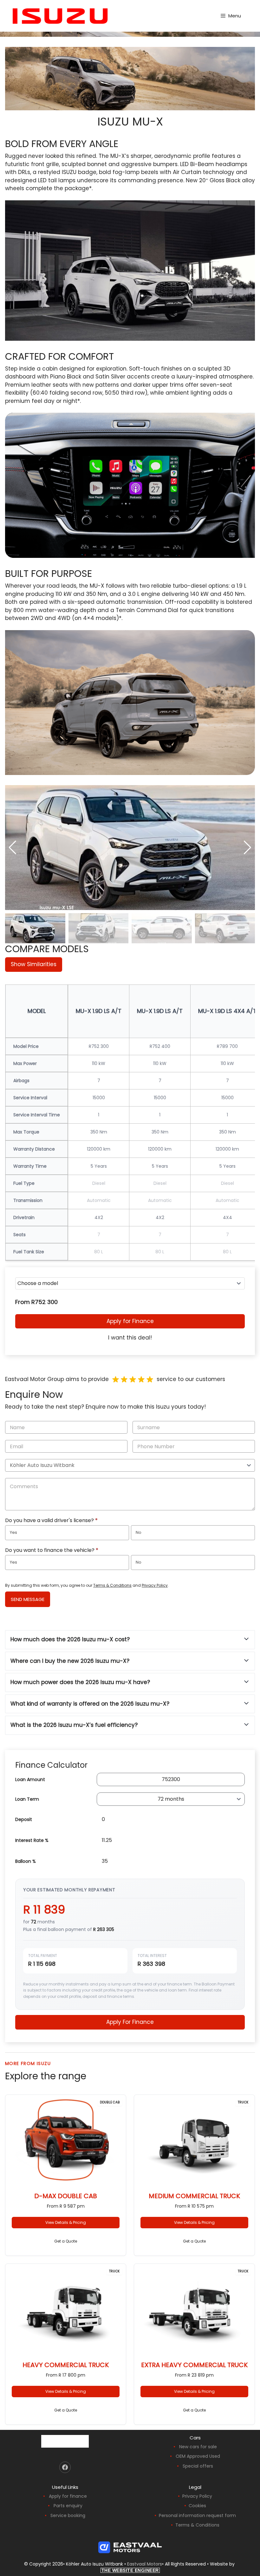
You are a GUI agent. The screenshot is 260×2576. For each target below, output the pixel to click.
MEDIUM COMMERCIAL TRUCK (194, 2196)
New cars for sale (198, 2447)
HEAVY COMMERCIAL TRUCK (66, 2365)
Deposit (24, 1819)
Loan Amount (30, 1779)
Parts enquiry (68, 2506)
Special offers (198, 2466)
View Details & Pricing (66, 2222)
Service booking (68, 2515)
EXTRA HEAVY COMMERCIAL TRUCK (194, 2365)
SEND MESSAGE (28, 1599)
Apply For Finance (130, 2022)
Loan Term (27, 1799)
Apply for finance (68, 2496)
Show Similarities (34, 964)
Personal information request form (197, 2515)
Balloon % (26, 1861)
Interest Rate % (32, 1840)
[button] (247, 848)
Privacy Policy (155, 1585)
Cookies (197, 2506)
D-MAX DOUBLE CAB (66, 2196)
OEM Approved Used (198, 2456)
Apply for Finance (130, 1321)
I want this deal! (130, 1338)
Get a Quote (66, 2241)
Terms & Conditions (112, 1585)
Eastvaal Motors (145, 2564)
